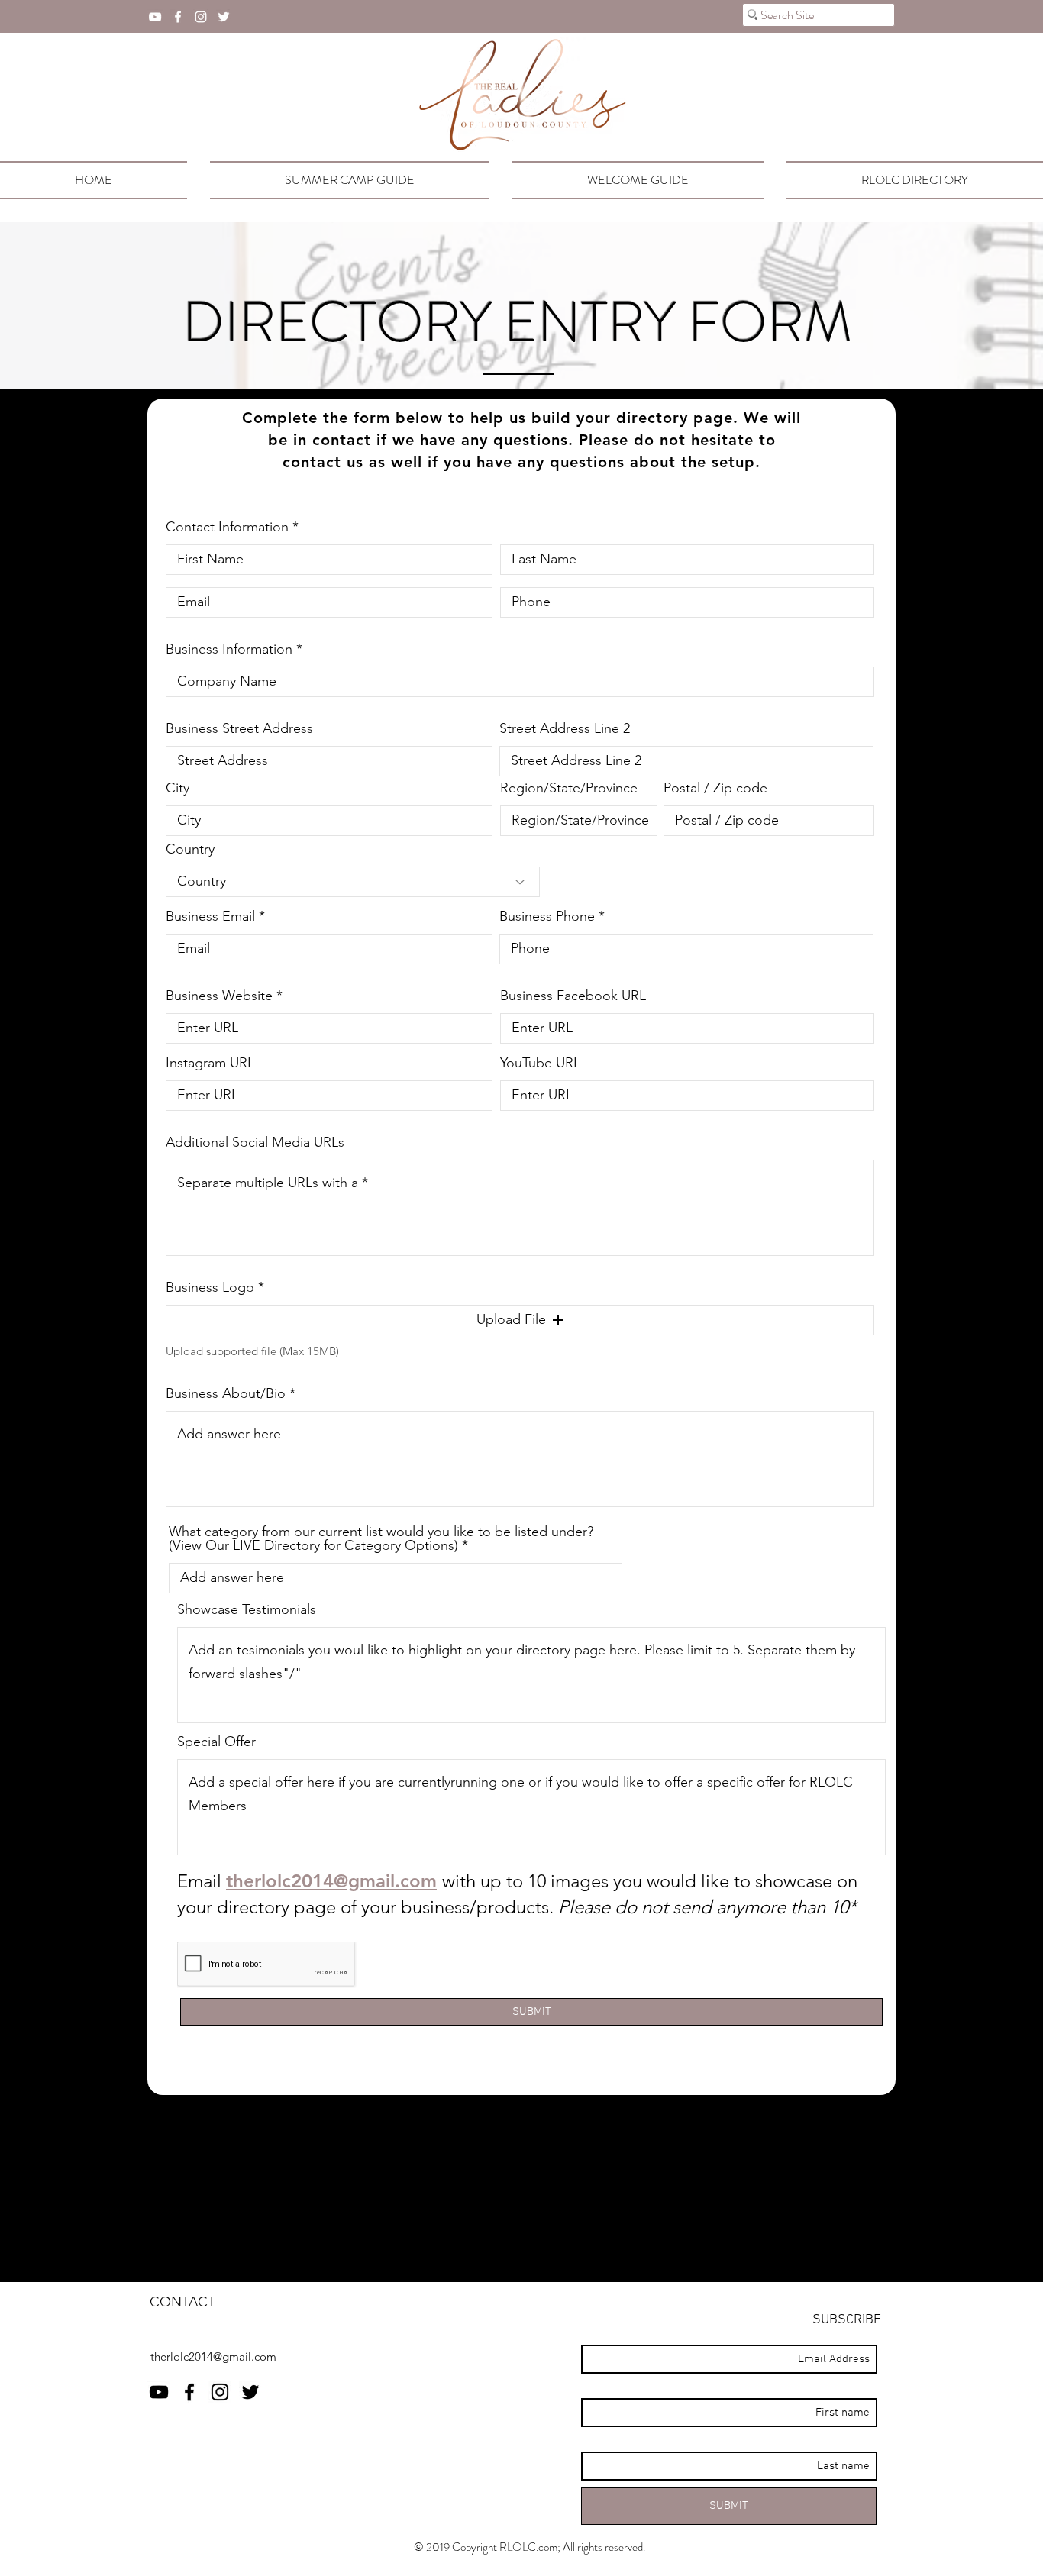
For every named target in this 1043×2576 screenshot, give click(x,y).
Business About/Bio (226, 1393)
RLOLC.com (528, 2547)
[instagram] (201, 17)
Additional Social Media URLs (255, 1142)
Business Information (229, 649)
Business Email (210, 916)
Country (190, 849)
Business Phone (547, 916)
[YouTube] (155, 17)
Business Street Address (239, 728)
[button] (520, 1320)
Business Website (219, 996)
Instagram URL (210, 1063)
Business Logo (210, 1287)
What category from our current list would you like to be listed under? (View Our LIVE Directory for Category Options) (381, 1538)
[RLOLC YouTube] (159, 2392)
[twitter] (224, 17)
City (178, 788)
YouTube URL (540, 1063)
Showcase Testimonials (247, 1609)
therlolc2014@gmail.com (331, 1881)
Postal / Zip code (715, 788)
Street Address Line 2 (565, 728)
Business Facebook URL (573, 996)
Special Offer (216, 1742)
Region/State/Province (569, 788)
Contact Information (227, 527)
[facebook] (178, 17)
